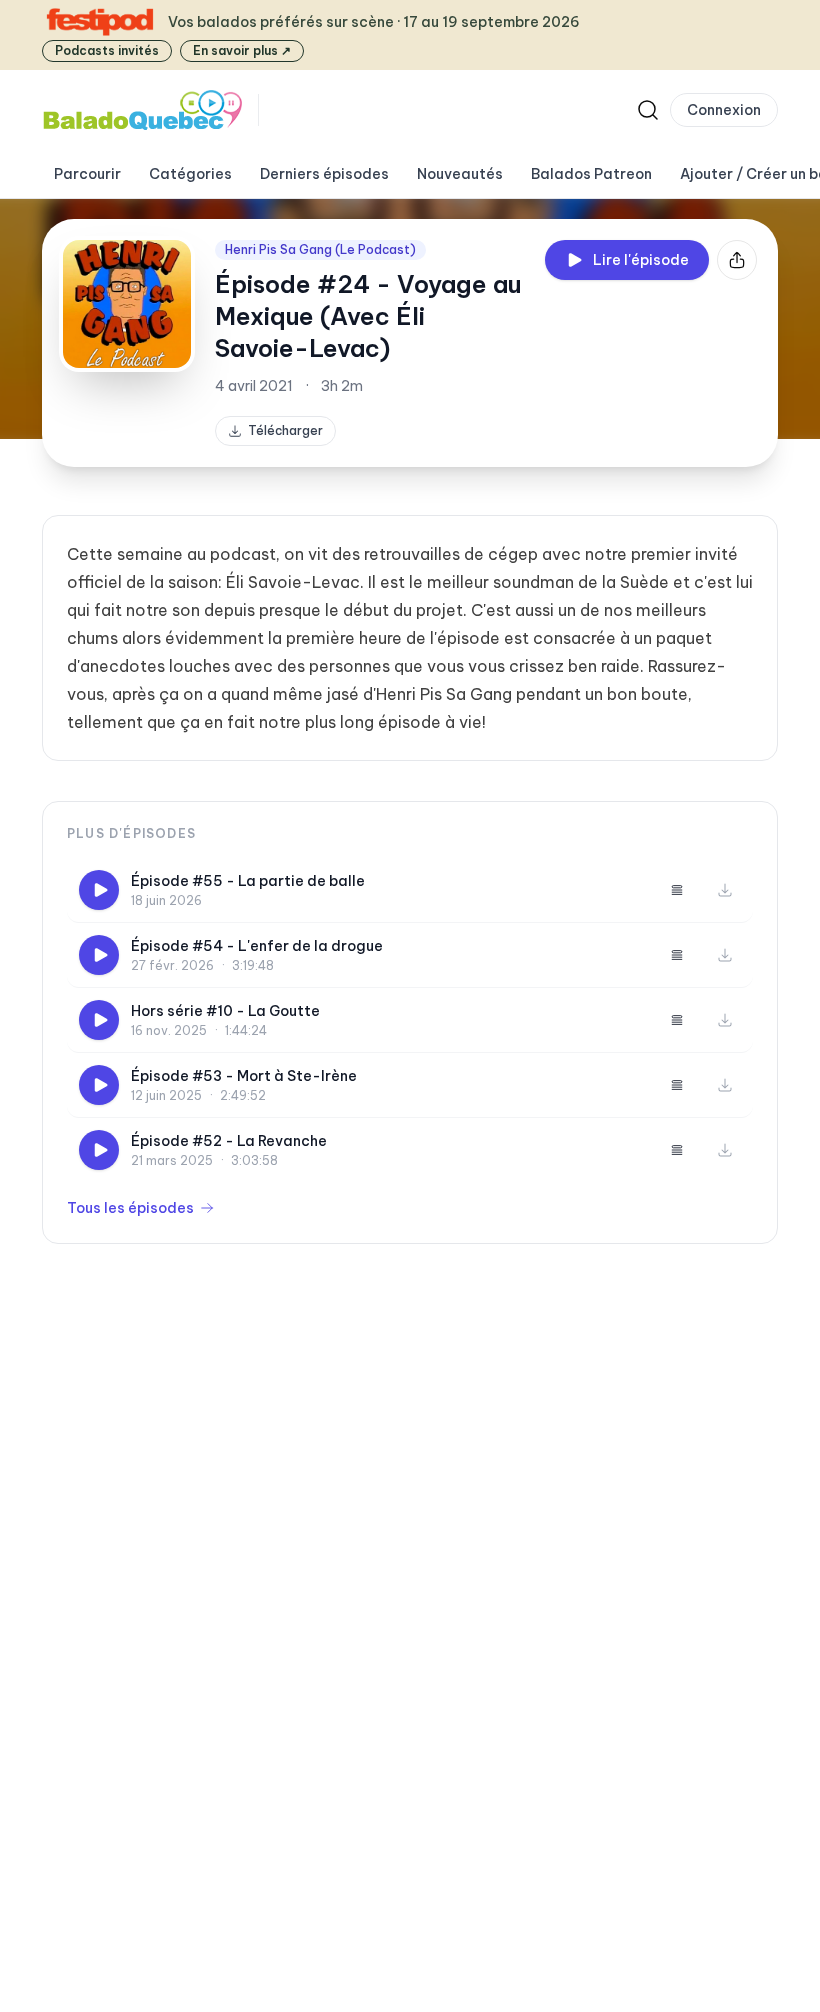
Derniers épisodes (324, 174)
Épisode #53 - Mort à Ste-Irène (244, 1076)
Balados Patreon (591, 174)
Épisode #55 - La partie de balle (248, 881)
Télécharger (285, 430)
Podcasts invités (107, 50)
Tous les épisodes (130, 1208)
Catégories (190, 174)
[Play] (99, 890)
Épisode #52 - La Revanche (229, 1141)
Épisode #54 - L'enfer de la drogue (257, 946)
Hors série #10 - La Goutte (225, 1011)
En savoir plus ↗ (242, 50)
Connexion (724, 110)
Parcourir (87, 174)
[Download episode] (725, 890)
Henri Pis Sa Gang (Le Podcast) (320, 249)
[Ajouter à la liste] (677, 890)
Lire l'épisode (641, 260)
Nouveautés (460, 174)
